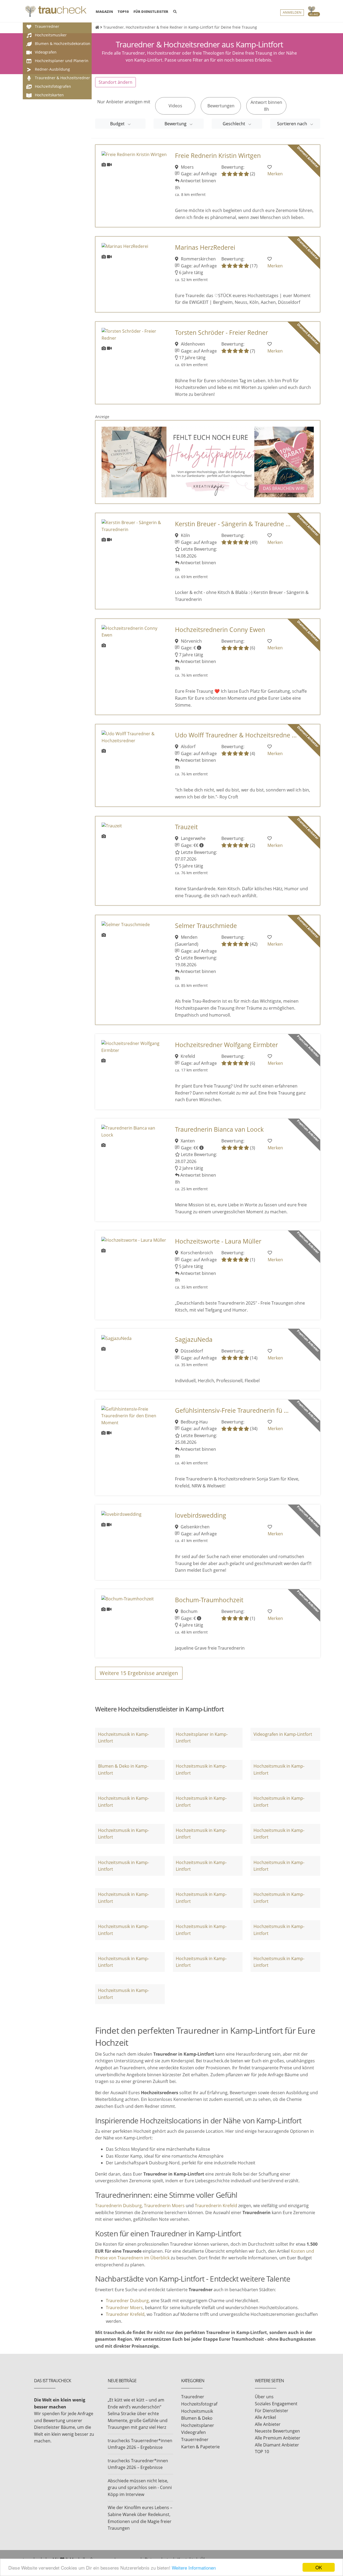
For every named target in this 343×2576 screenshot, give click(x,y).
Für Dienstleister (272, 2411)
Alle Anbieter (268, 2424)
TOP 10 (262, 2452)
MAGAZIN (104, 11)
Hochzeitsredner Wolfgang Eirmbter (226, 1045)
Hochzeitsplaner (198, 2425)
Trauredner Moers (124, 2308)
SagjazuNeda (194, 1340)
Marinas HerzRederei (205, 247)
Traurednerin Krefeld (216, 2206)
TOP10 (123, 12)
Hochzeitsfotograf (199, 2404)
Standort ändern (115, 82)
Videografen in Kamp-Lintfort (283, 1734)
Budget (118, 124)
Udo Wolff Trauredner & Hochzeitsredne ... (236, 735)
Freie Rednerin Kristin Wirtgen (218, 156)
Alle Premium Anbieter (278, 2438)
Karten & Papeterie (200, 2447)
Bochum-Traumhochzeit (209, 1600)
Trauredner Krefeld (125, 2314)
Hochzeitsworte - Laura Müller (218, 1241)
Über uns (264, 2397)
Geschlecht (234, 124)
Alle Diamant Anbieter (277, 2445)
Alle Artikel (265, 2417)
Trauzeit (186, 827)
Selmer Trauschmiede (206, 926)
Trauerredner (195, 2439)
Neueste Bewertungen (277, 2431)
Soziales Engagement (276, 2404)
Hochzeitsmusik (197, 2411)
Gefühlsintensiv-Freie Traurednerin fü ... (232, 1410)
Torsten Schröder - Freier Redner (221, 333)
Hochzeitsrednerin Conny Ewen (220, 630)
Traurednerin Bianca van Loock (219, 1129)
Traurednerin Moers (164, 2206)
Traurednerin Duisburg (118, 2206)
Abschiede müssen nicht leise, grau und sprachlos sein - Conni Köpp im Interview (140, 2488)
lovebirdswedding (201, 1515)
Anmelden (292, 12)
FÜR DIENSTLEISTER (151, 12)
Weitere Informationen (194, 2568)
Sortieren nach (293, 124)
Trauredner (193, 2397)
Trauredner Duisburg (127, 2301)
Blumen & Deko (197, 2418)
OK (319, 2567)
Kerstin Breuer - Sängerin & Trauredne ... (233, 524)
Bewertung (176, 124)
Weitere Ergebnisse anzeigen (139, 1673)
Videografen (193, 2432)
